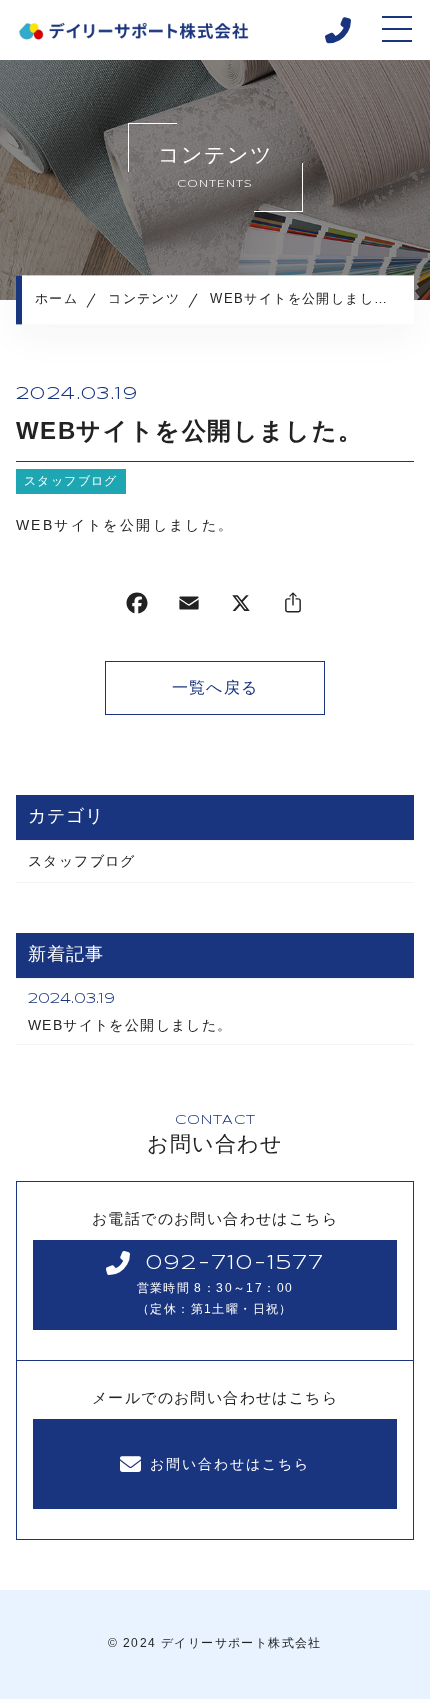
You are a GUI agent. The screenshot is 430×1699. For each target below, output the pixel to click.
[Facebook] (137, 607)
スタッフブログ (71, 481)
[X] (241, 607)
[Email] (189, 607)
